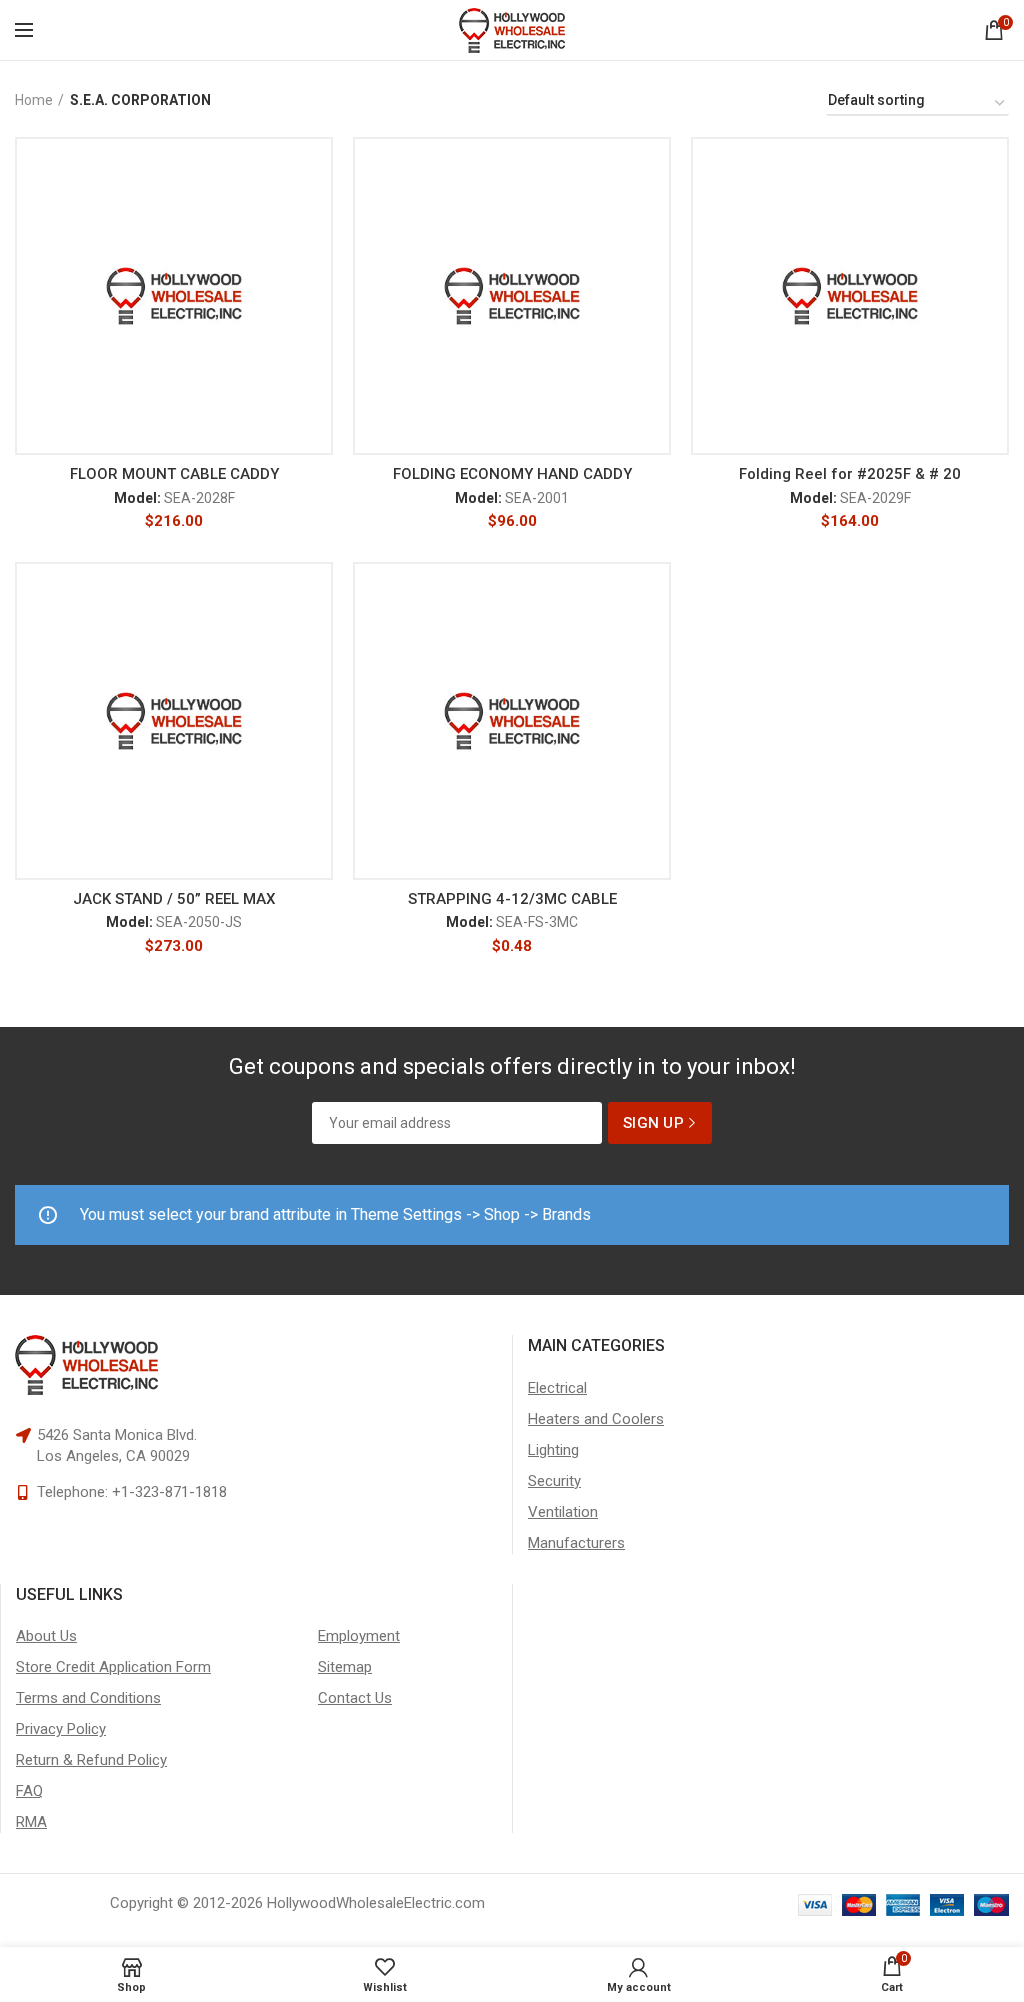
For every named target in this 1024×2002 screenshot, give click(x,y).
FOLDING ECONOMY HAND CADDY (512, 474)
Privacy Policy (61, 1729)
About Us (46, 1636)
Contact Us (355, 1698)
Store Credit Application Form (113, 1667)
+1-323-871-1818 (169, 1492)
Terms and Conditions (88, 1698)
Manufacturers (576, 1543)
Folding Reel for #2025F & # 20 (850, 474)
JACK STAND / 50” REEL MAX (174, 899)
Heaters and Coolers (596, 1419)
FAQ (29, 1791)
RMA (31, 1822)
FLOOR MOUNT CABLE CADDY (174, 474)
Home (34, 100)
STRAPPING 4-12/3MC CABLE (512, 899)
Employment (359, 1636)
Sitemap (345, 1667)
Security (554, 1481)
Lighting (553, 1450)
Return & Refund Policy (91, 1760)
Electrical (557, 1388)
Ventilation (563, 1512)
